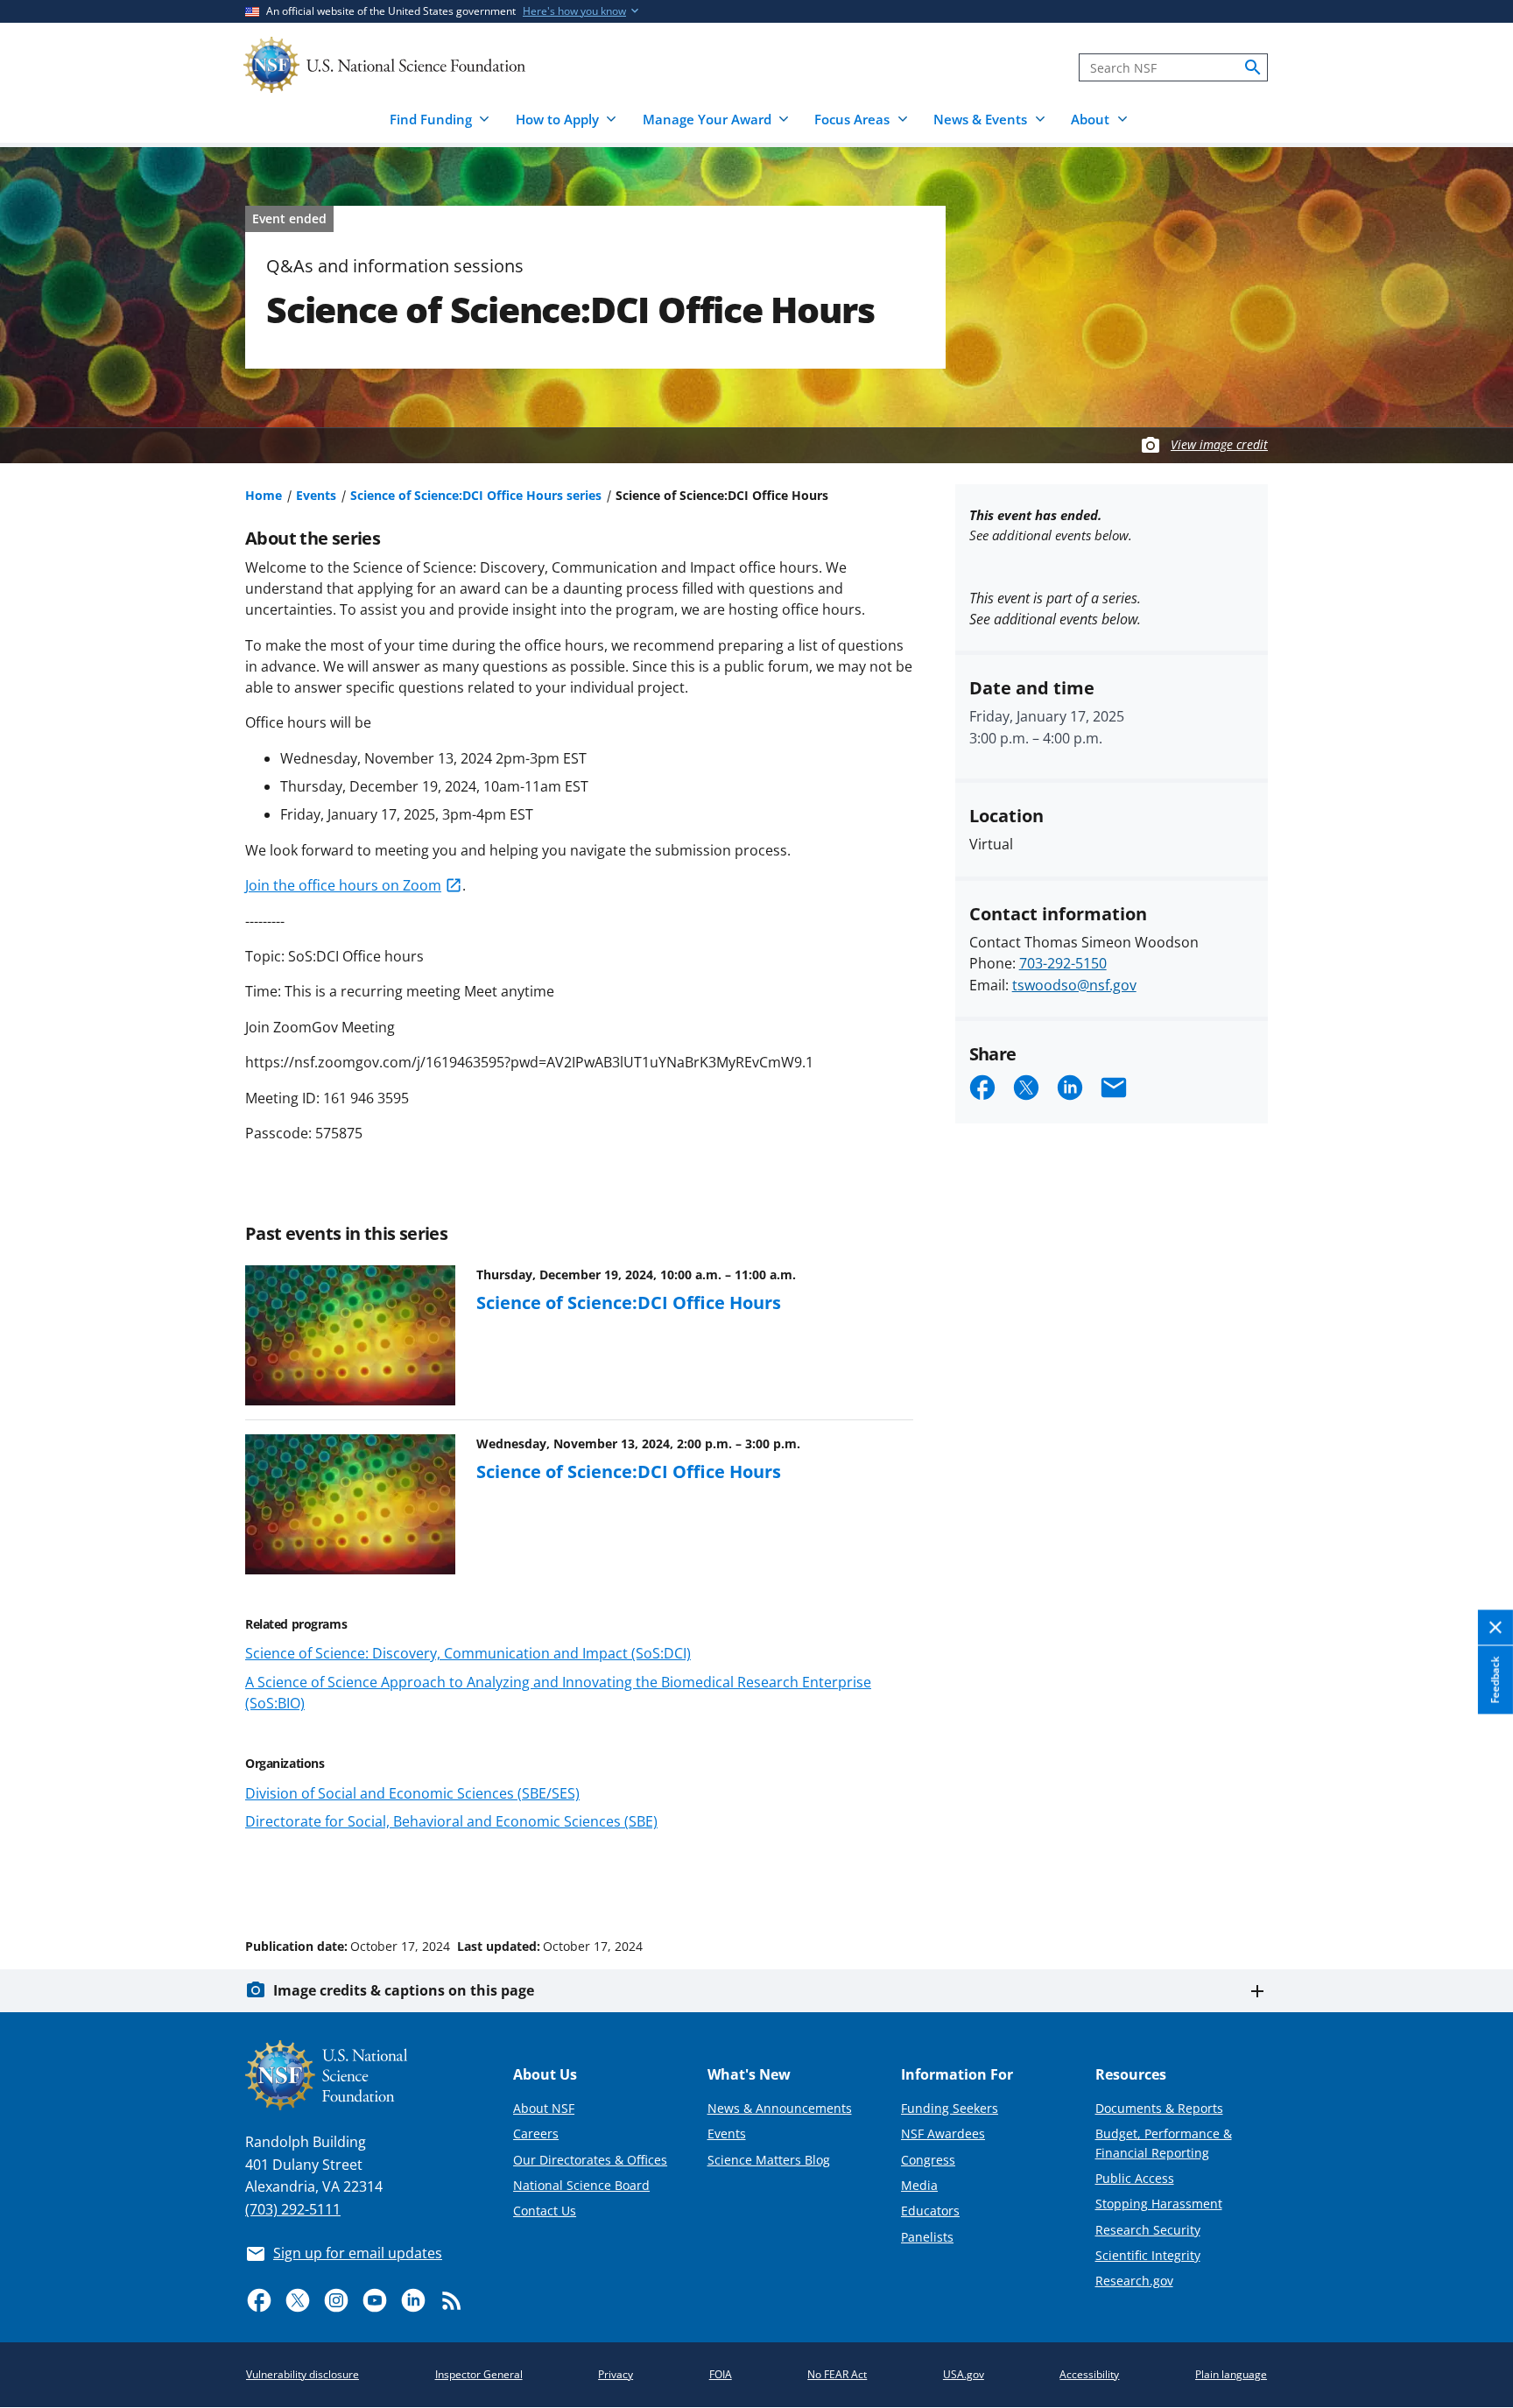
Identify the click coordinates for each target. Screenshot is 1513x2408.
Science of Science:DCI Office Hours (629, 1302)
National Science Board (581, 2185)
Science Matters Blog (769, 2160)
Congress (928, 2160)
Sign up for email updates (358, 2253)
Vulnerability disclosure (303, 2374)
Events (316, 495)
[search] (1253, 67)
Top (1475, 1880)
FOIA (721, 2374)
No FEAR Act (837, 2374)
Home (264, 495)
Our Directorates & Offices (590, 2160)
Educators (930, 2211)
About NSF (544, 2108)
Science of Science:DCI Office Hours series (476, 495)
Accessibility (1089, 2374)
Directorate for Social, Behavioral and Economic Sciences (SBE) (451, 1821)
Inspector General (479, 2374)
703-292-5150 (1063, 963)
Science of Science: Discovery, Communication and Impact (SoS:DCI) (468, 1653)
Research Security (1148, 2230)
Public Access (1135, 2178)
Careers (536, 2133)
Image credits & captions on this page (404, 1990)
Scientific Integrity (1148, 2255)
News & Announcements (780, 2108)
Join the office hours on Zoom (343, 885)
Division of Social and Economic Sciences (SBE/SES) (412, 1793)
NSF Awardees (943, 2133)
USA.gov (964, 2374)
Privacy (616, 2374)
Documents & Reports (1159, 2108)
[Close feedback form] (1495, 1627)
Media (919, 2185)
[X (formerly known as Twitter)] (298, 2300)
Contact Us (545, 2211)
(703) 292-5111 (293, 2209)
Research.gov (1134, 2281)
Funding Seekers (950, 2108)
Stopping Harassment (1159, 2204)
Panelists (927, 2237)
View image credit (1219, 444)
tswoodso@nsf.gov (1074, 985)
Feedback (1495, 1679)
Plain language (1231, 2374)
